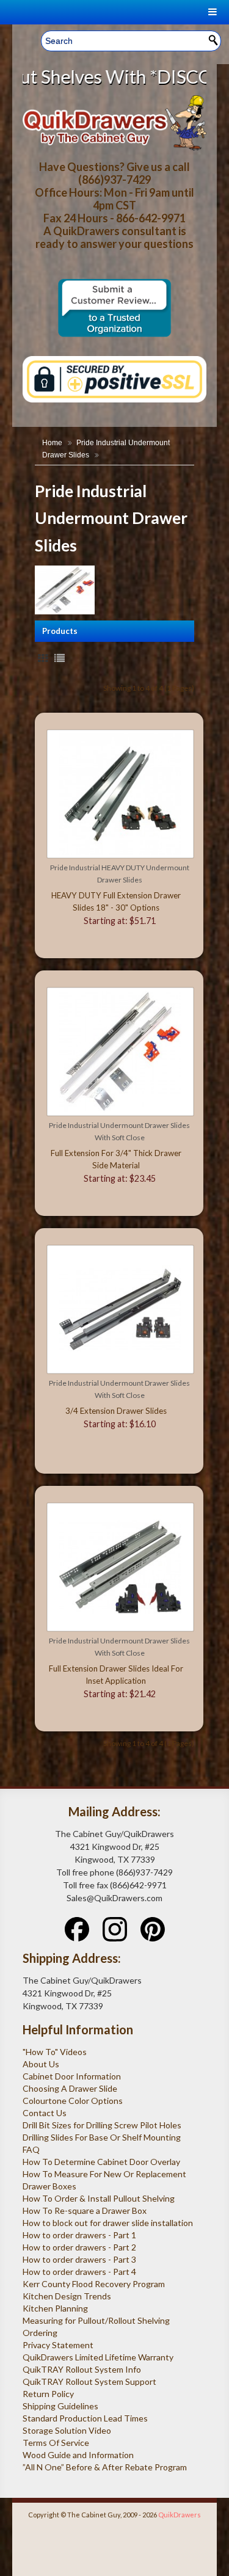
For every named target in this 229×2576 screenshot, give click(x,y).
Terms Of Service (56, 2443)
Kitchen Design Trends (67, 2296)
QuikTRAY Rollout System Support (89, 2381)
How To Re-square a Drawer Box (85, 2210)
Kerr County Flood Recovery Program (94, 2284)
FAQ (31, 2149)
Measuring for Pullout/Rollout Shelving (96, 2320)
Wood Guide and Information (78, 2455)
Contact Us (45, 2113)
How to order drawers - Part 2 (79, 2247)
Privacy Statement (58, 2345)
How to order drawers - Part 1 (79, 2235)
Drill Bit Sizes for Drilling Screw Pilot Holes (102, 2125)
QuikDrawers (180, 2515)
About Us (41, 2064)
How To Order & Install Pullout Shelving (99, 2198)
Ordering (40, 2333)
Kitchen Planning (55, 2308)
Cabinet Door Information (72, 2076)
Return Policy (48, 2394)
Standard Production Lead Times (85, 2418)
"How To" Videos (55, 2052)
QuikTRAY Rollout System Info (82, 2369)
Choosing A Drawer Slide (70, 2088)
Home (52, 443)
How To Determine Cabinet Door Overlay (101, 2162)
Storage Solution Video (67, 2430)
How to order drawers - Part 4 (79, 2272)
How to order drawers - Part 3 (79, 2259)
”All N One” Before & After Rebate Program (105, 2467)
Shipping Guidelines (60, 2406)
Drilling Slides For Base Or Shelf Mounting (102, 2137)
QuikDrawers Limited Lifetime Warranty (98, 2357)
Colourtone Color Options (73, 2101)
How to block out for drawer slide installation (108, 2223)
